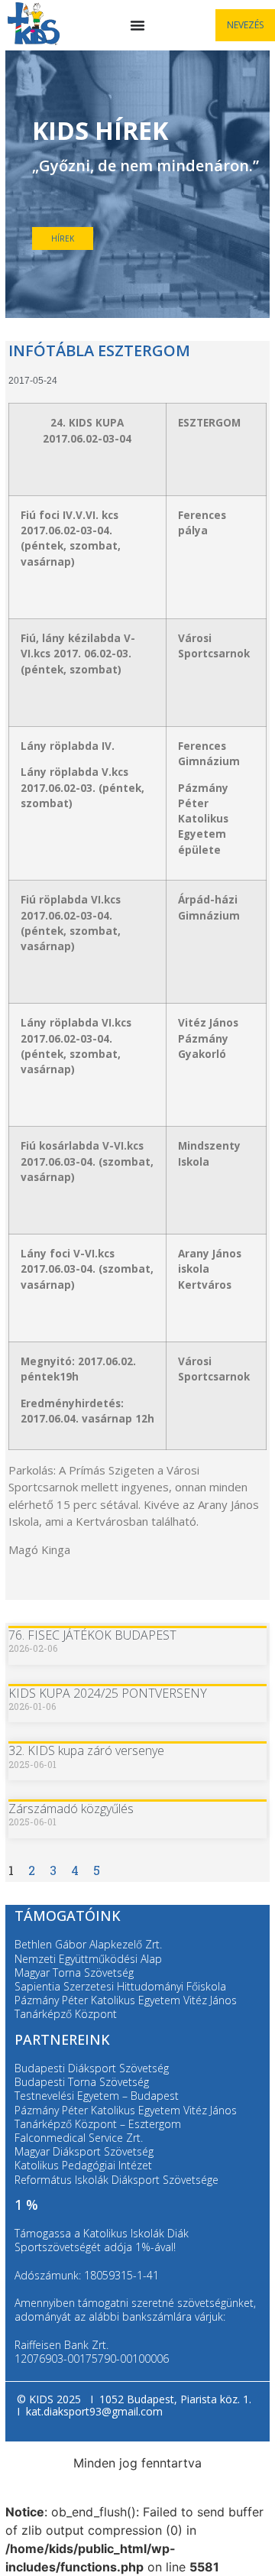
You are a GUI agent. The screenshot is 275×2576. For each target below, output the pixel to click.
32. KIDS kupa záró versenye (86, 1750)
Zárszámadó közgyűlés (71, 1809)
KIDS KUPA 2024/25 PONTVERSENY (108, 1693)
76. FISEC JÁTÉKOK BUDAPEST (92, 1635)
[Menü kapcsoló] (137, 25)
